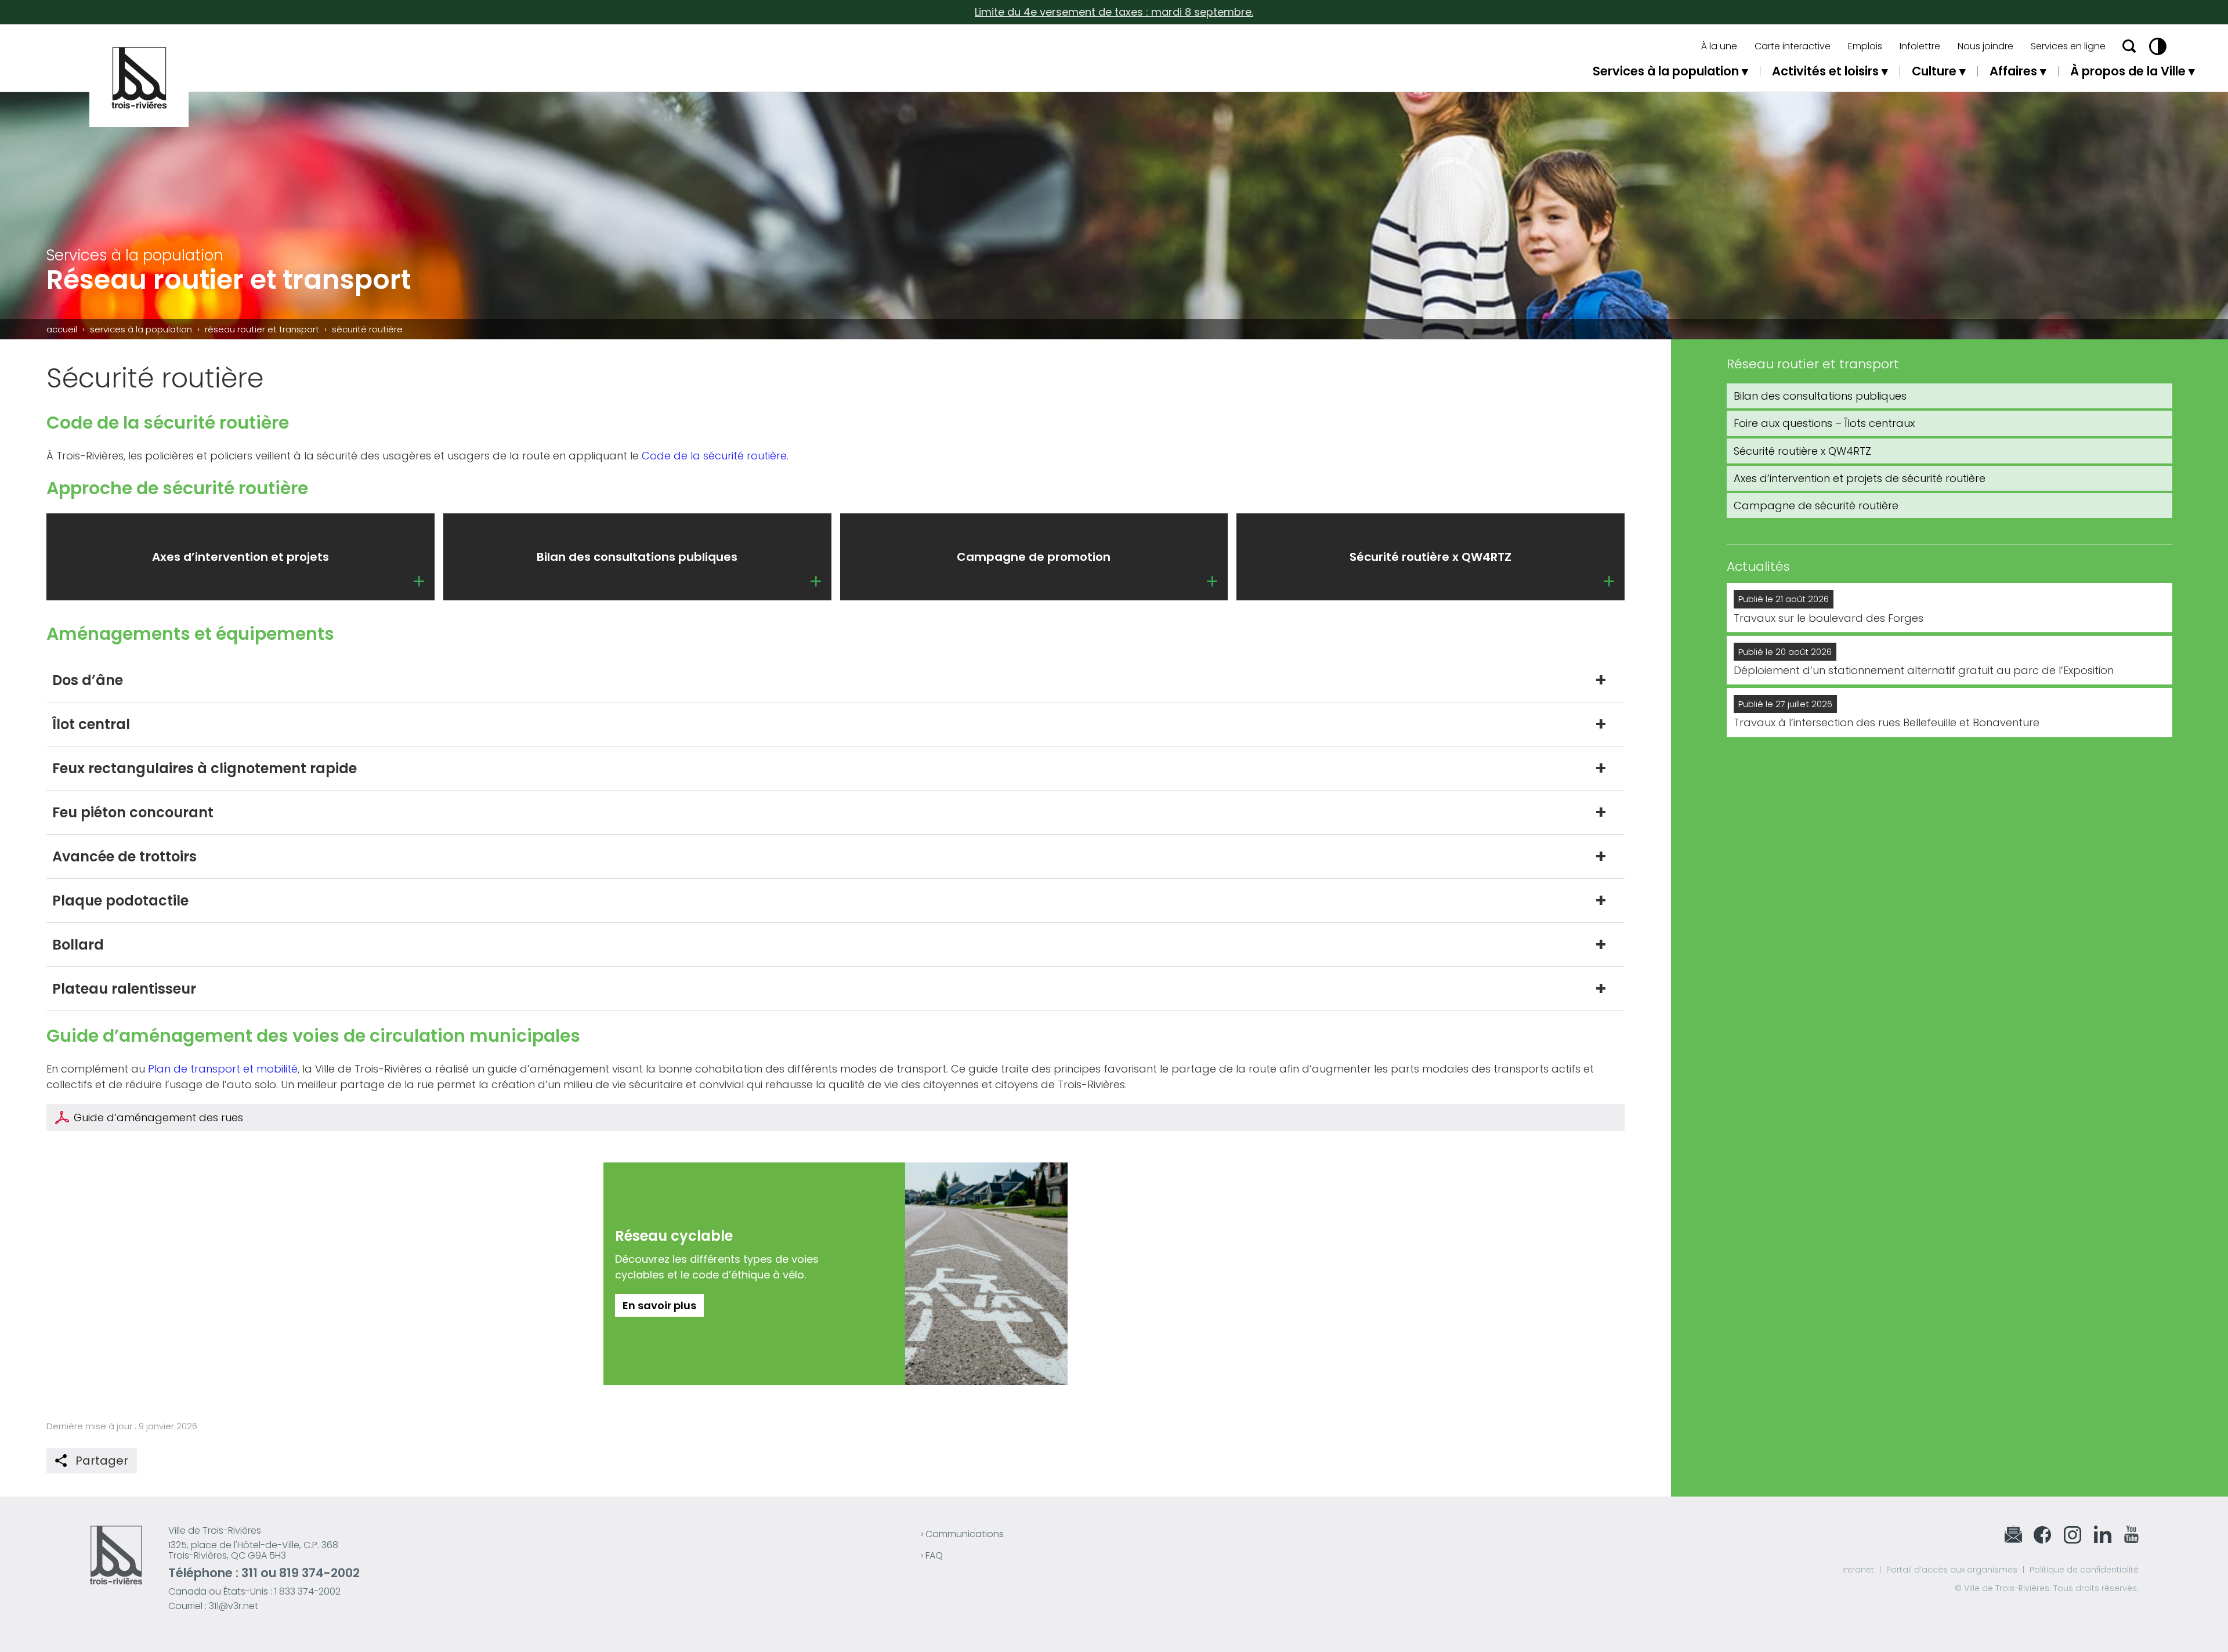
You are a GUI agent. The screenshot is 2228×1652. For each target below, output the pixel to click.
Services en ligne (2068, 46)
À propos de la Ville (2128, 71)
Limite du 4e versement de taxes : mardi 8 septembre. (1114, 12)
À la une (1719, 46)
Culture (1934, 71)
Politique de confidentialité (2084, 1570)
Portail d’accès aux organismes (1952, 1570)
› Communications (962, 1534)
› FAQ (932, 1555)
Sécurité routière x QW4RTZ (1802, 451)
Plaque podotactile (120, 901)
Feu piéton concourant (133, 812)
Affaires (2013, 71)
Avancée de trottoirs (124, 856)
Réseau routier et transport (262, 329)
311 (249, 1573)
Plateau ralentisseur (124, 989)
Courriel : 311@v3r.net (213, 1606)
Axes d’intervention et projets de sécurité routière (1860, 478)
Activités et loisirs (1825, 71)
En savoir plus (659, 1305)
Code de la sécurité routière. (715, 456)
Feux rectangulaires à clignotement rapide (205, 768)
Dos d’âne (88, 680)
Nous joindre (1985, 46)
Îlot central (91, 724)
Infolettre (1920, 46)
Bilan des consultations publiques (1820, 396)
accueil (62, 329)
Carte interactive (1793, 46)
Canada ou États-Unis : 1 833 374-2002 (254, 1591)
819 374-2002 (319, 1573)
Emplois (1865, 46)
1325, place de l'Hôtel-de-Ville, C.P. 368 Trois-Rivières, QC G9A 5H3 (253, 1550)
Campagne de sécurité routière (1816, 506)
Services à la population (1666, 71)
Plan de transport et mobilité (223, 1069)
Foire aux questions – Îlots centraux (1824, 423)
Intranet (1858, 1570)
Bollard (78, 945)
